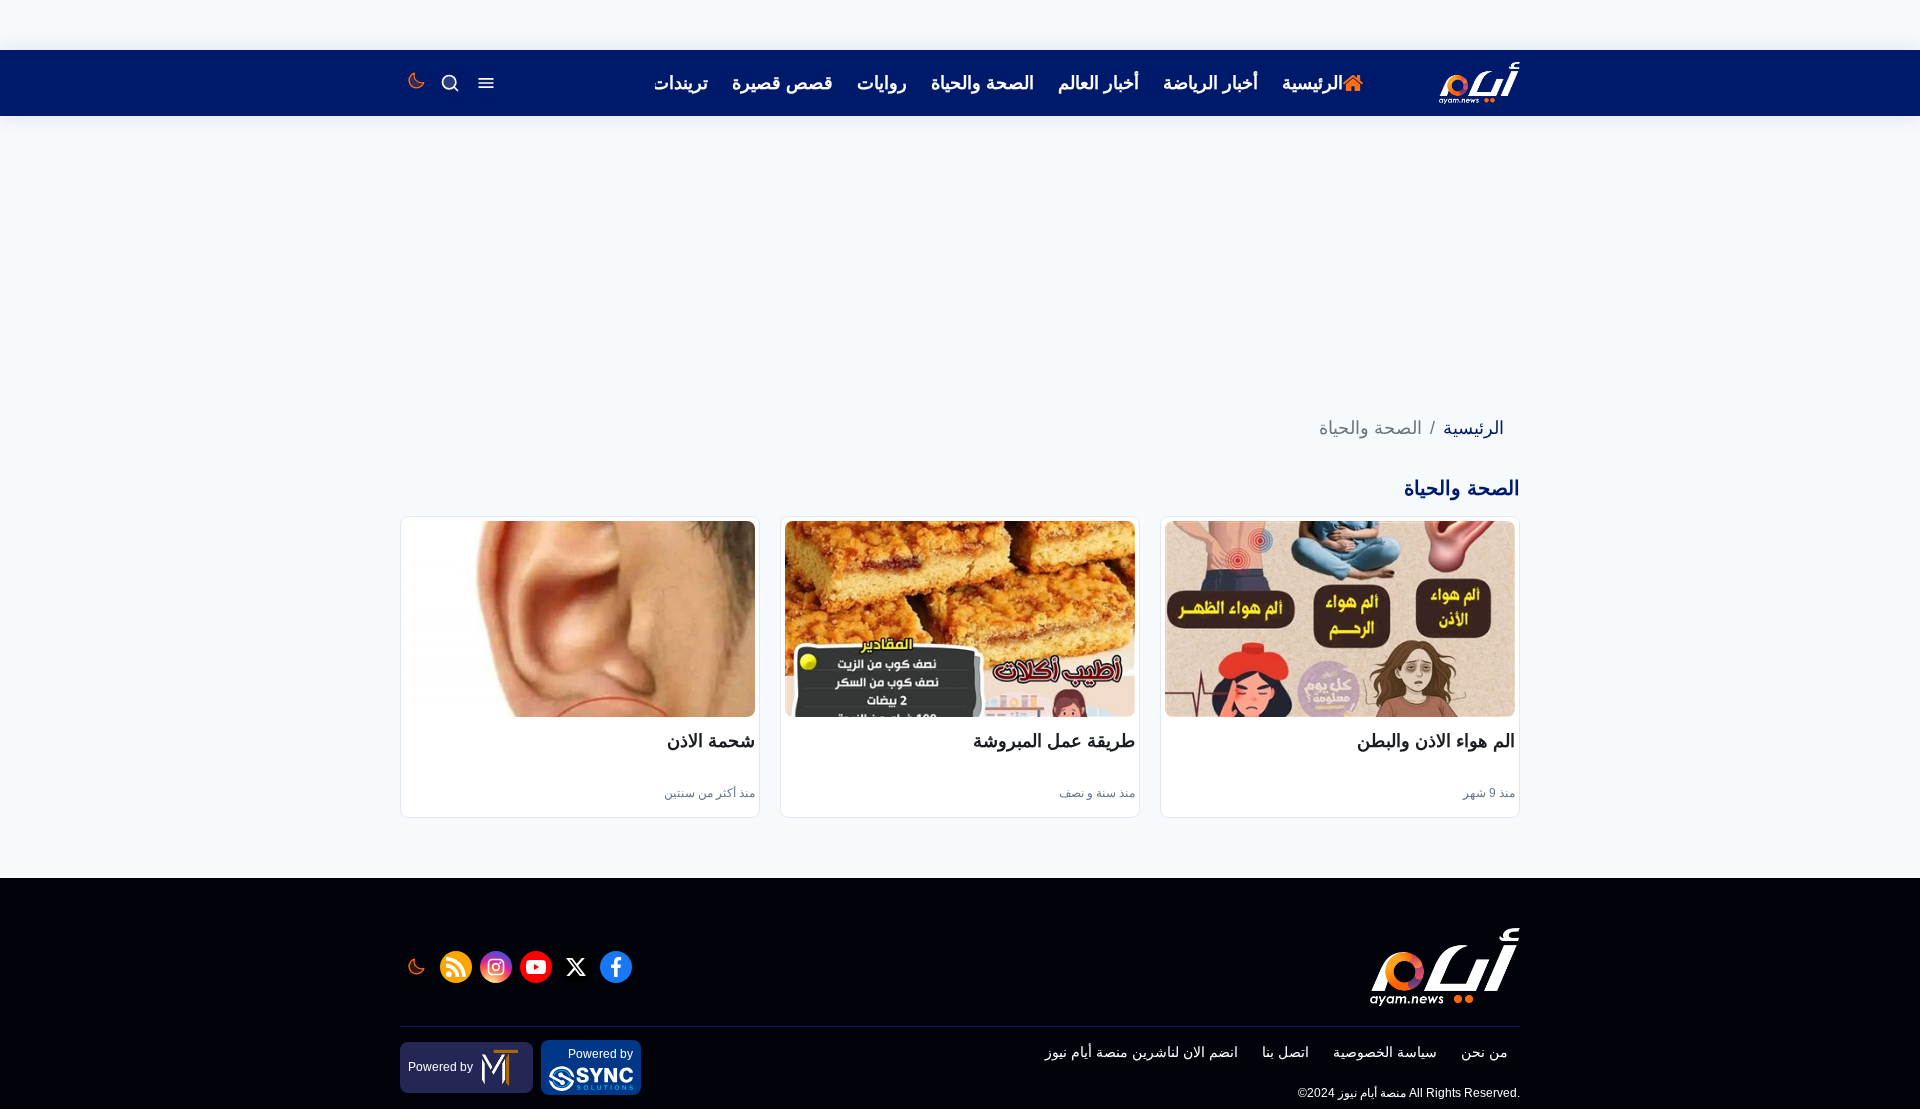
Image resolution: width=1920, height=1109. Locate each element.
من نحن (1484, 1052)
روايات (882, 83)
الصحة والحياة (982, 83)
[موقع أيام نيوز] (1458, 83)
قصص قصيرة (782, 83)
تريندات (680, 83)
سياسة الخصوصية (1385, 1052)
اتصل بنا (1285, 1052)
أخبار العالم (1098, 83)
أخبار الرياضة (1210, 83)
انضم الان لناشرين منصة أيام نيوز (1141, 1052)
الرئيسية (1312, 83)
